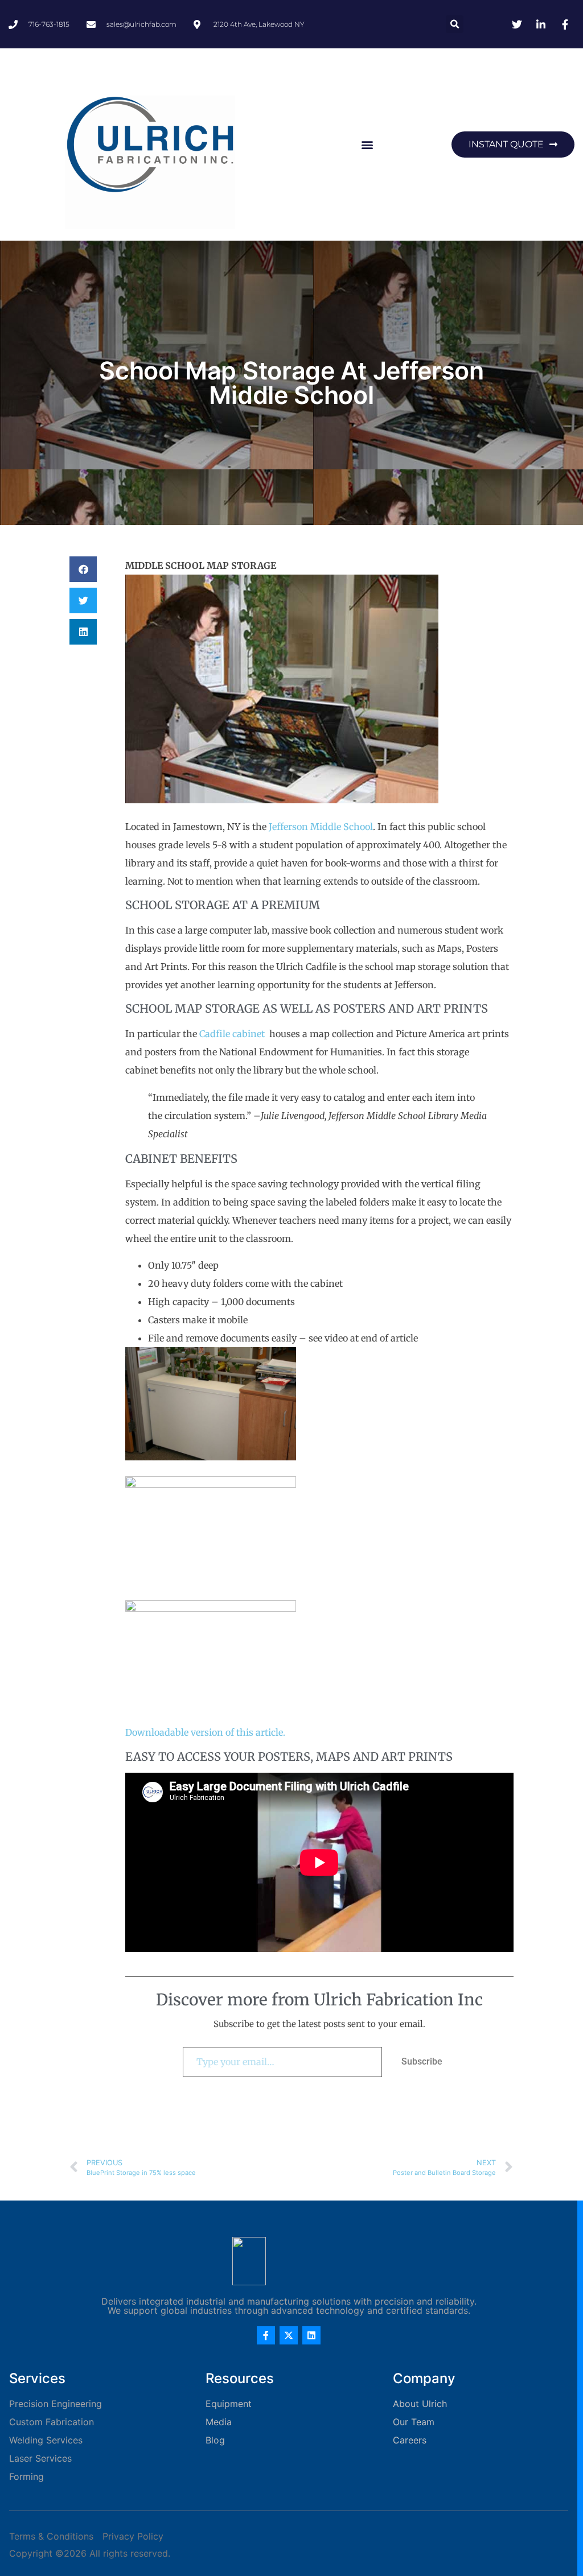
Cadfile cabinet (232, 1034)
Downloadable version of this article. (205, 1732)
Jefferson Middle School (321, 827)
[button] (455, 24)
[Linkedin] (311, 2335)
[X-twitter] (289, 2335)
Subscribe (422, 2061)
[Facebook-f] (266, 2335)
